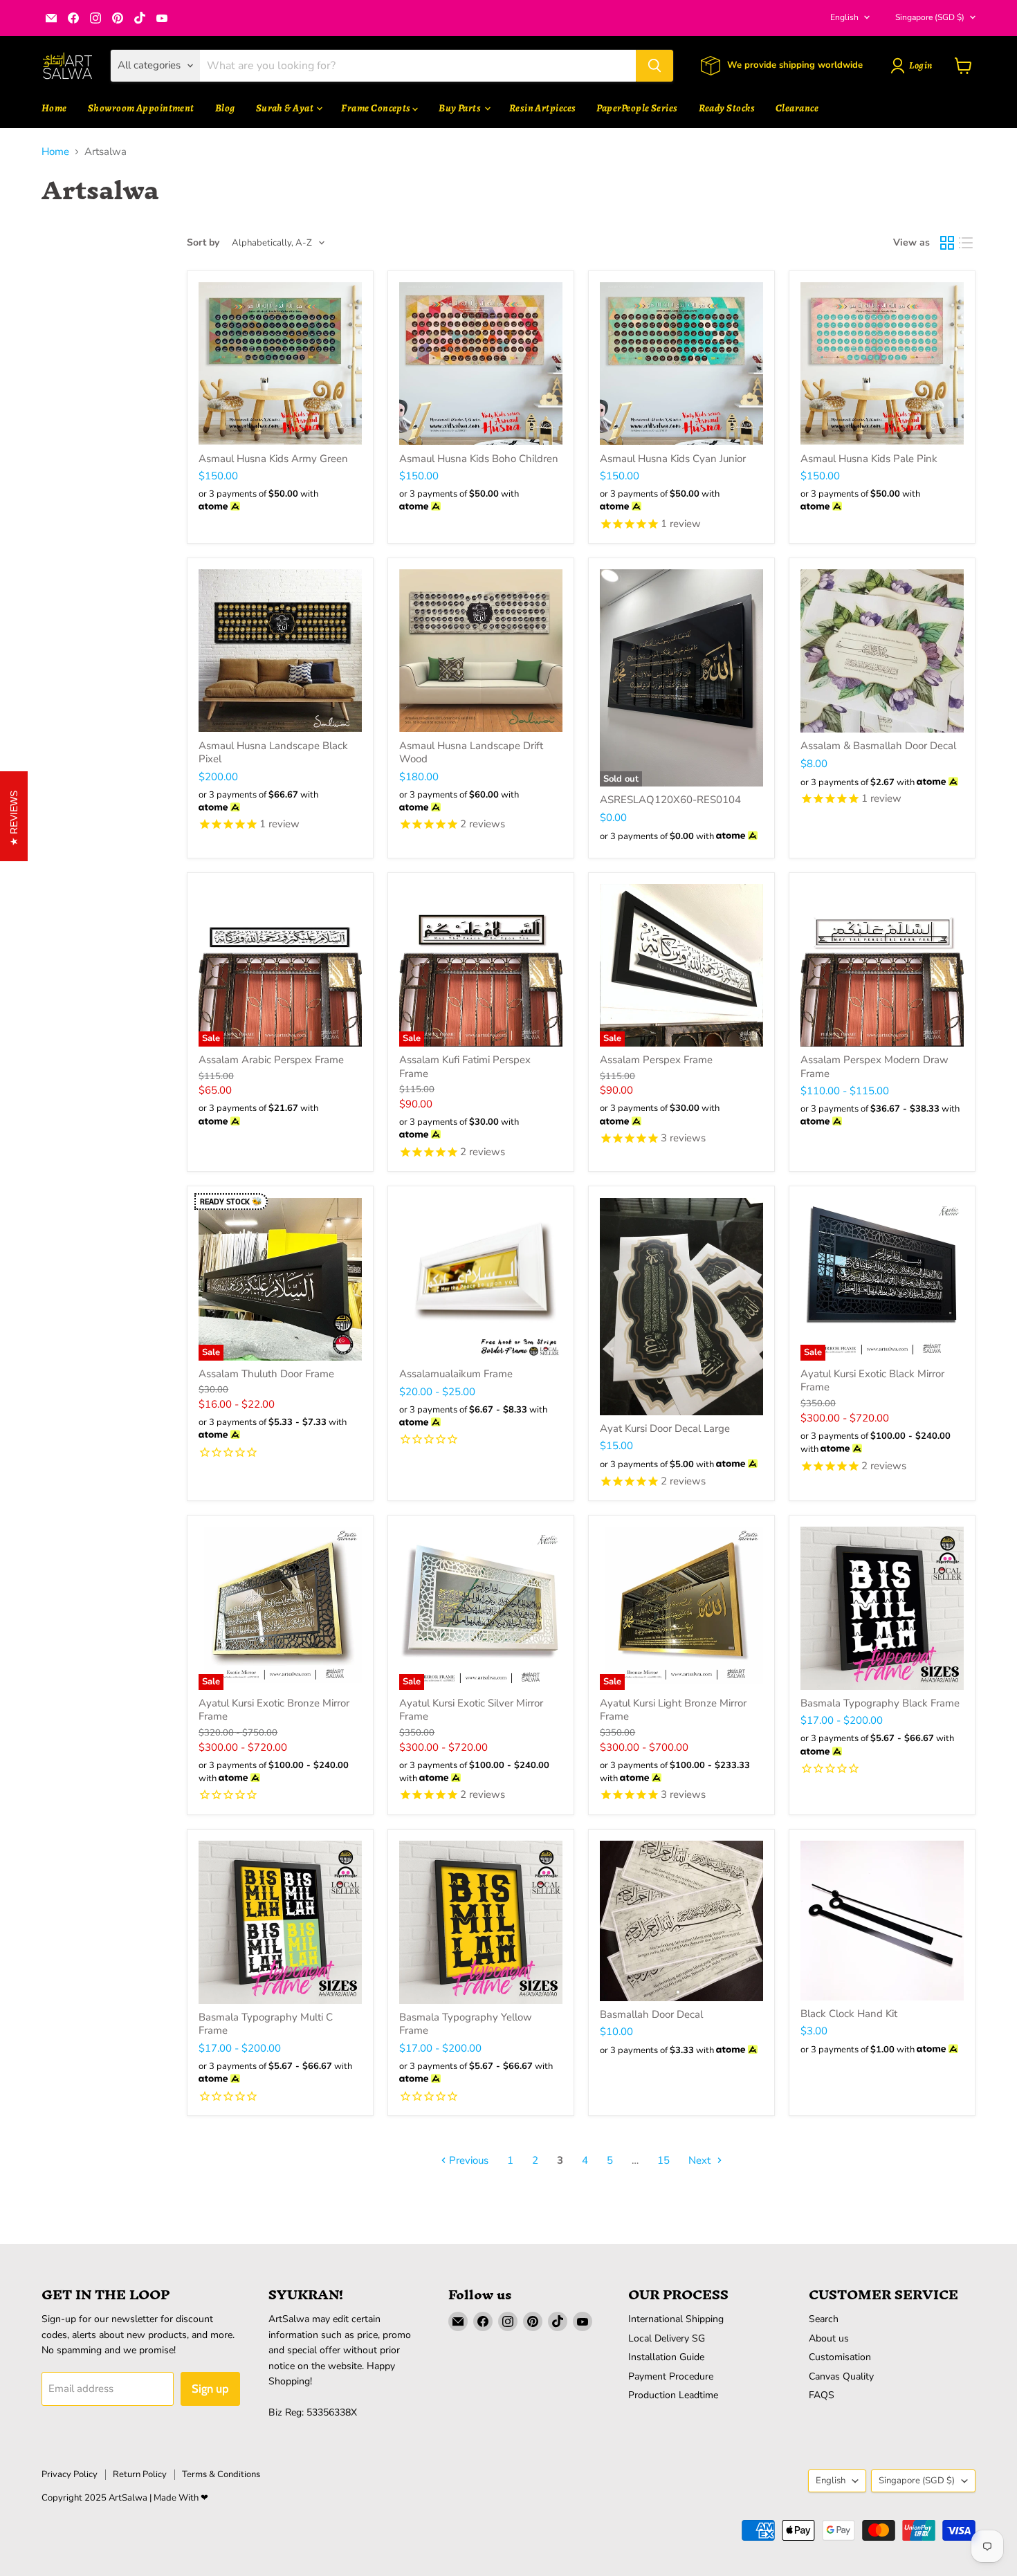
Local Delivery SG (667, 2338)
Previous (467, 2160)
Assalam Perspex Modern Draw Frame (874, 1067)
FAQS (822, 2395)
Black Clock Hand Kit (849, 2014)
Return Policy (140, 2474)
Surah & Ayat (286, 108)
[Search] (654, 66)
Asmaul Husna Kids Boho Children (479, 459)
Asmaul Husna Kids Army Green (273, 459)
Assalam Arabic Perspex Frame (271, 1060)
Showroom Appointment (141, 108)
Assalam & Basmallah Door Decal (878, 746)
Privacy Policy (70, 2474)
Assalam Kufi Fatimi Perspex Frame (465, 1067)
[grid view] (947, 243)
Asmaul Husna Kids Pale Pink (869, 459)
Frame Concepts (377, 108)
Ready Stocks (727, 108)
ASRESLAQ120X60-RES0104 (670, 800)
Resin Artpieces (543, 108)
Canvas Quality (841, 2376)
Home (54, 108)
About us (829, 2338)
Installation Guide (666, 2357)
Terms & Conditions (221, 2474)
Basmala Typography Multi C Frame (266, 2024)
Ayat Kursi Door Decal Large (665, 1428)
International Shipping (676, 2319)
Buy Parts (461, 108)
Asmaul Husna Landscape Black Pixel (273, 753)
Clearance (797, 108)
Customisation (840, 2357)
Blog (225, 108)
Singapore (930, 17)
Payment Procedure (671, 2376)
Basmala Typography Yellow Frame (466, 2024)
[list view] (966, 243)
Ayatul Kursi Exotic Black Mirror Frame (872, 1381)
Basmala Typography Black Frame (880, 1703)
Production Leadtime (673, 2395)
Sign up (210, 2389)
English (844, 17)
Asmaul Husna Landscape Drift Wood (471, 753)
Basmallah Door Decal (651, 2014)
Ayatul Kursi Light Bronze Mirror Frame (673, 1710)
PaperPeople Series (637, 108)
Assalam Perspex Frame (656, 1060)
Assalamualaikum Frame (456, 1374)
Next (701, 2160)
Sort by (203, 243)
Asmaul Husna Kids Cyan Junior (673, 459)
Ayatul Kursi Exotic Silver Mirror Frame (471, 1710)
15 (663, 2160)
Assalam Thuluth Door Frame (266, 1374)
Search (824, 2319)
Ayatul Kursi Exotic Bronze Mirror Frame (274, 1710)
